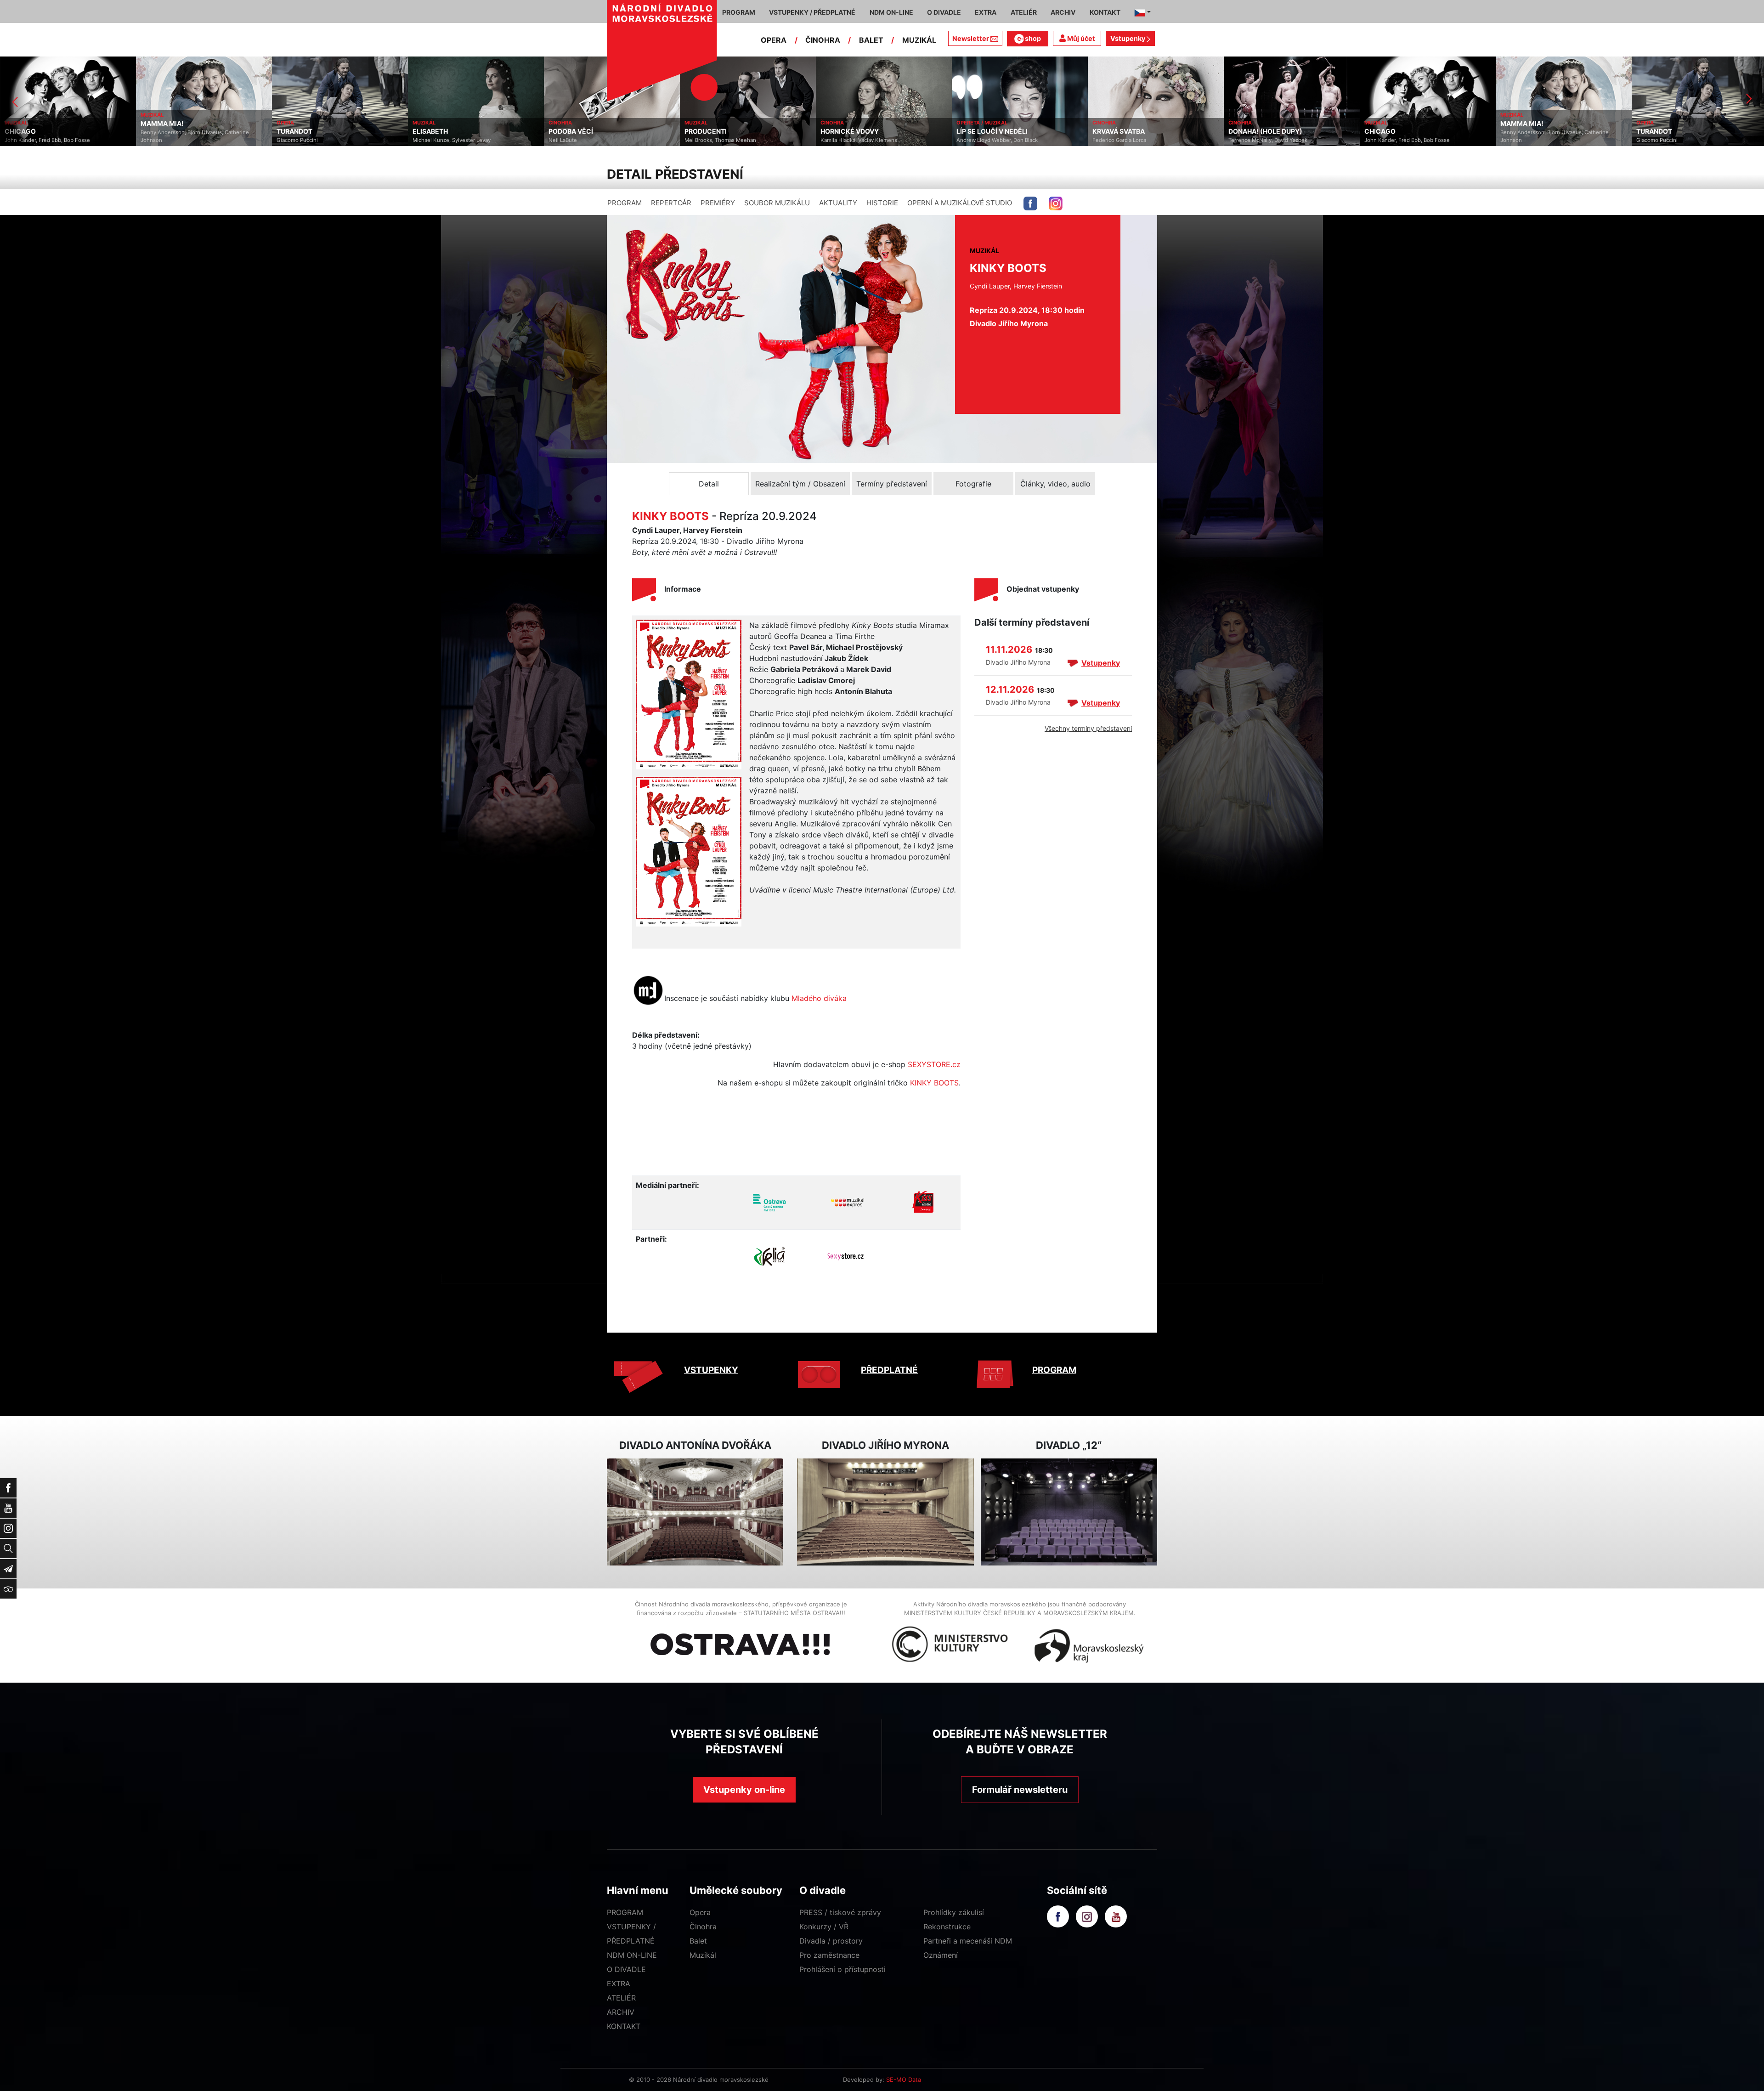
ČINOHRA (823, 40)
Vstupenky (1128, 38)
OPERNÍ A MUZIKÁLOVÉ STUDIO (960, 203)
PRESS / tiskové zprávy (840, 1912)
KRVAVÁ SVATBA (871, 131)
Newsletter (971, 38)
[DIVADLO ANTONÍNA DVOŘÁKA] (695, 1512)
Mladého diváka (819, 998)
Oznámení (941, 1955)
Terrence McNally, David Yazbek (1020, 140)
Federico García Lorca (872, 140)
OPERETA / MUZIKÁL (734, 123)
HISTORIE (882, 203)
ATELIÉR (621, 1998)
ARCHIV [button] (1063, 12)
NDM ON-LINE (632, 1955)
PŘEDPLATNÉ (889, 1370)
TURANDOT (47, 131)
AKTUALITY (838, 203)
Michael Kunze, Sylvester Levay (204, 140)
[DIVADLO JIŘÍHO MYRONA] (885, 1512)
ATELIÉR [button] (1024, 12)
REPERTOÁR (671, 203)
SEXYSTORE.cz (934, 1064)
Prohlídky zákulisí (954, 1912)
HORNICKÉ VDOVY (602, 131)
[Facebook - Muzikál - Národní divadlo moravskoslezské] (1030, 203)
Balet (698, 1941)
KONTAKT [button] (1105, 12)
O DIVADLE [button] (944, 12)
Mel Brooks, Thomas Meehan (473, 140)
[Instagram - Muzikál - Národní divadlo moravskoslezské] (1056, 203)
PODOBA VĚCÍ (323, 131)
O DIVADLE (626, 1969)
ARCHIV (621, 2012)
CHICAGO (1132, 131)
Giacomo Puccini (50, 140)
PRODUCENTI (458, 131)
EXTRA (619, 1984)
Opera (700, 1912)
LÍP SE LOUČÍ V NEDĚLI (744, 131)
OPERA (774, 40)
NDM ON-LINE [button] (891, 12)
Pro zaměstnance (829, 1955)
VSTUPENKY (711, 1370)
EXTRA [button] (986, 12)
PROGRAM (625, 203)
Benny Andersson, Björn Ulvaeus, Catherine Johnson (1307, 136)
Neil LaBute (315, 140)
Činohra (703, 1927)
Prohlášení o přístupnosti (842, 1969)
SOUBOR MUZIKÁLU (777, 203)
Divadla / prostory (831, 1941)
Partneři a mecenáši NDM (968, 1941)
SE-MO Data (904, 2080)
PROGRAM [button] (739, 12)
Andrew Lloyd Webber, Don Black (749, 140)
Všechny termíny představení (1088, 728)
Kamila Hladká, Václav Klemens (611, 140)
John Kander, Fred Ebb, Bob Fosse (1159, 140)
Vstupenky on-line (744, 1790)
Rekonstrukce (947, 1927)
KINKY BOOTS (934, 1083)
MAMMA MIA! (1274, 124)
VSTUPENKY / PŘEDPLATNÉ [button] (812, 12)
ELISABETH (183, 131)
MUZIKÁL (919, 40)
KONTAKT (624, 2026)
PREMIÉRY (718, 203)
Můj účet (1080, 38)
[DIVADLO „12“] (1069, 1512)
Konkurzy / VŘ (824, 1927)
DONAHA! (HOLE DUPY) (1018, 131)
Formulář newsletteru (1020, 1790)
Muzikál (703, 1955)
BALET (871, 40)
